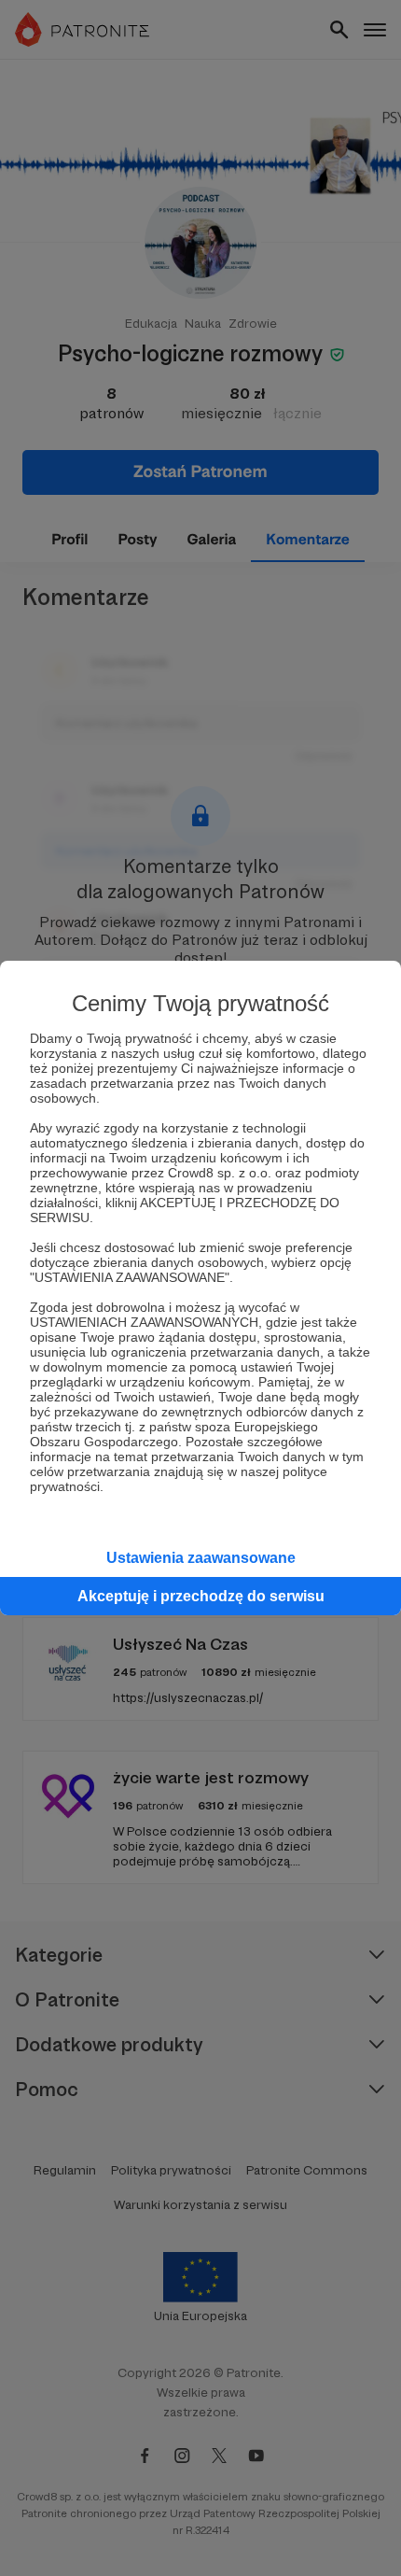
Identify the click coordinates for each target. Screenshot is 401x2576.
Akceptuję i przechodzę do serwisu (201, 1596)
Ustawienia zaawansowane (201, 1558)
